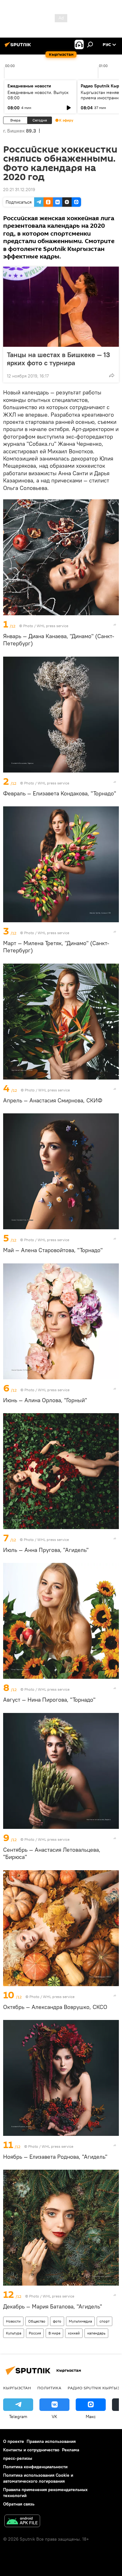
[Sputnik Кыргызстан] (19, 47)
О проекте (14, 2441)
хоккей (74, 2333)
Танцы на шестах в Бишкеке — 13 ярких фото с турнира (58, 359)
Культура (14, 2333)
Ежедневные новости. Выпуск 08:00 (38, 95)
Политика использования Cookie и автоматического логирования (38, 2478)
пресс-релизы (18, 2458)
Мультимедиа (80, 2321)
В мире (54, 2333)
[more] (112, 375)
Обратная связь (19, 2504)
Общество (37, 2321)
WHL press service (52, 626)
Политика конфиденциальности (35, 2467)
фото (57, 2321)
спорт (104, 2321)
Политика (49, 2388)
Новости (13, 2321)
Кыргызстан (17, 2388)
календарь (96, 2333)
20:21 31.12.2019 (19, 190)
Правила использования (51, 2441)
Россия (35, 2333)
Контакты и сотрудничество (31, 2450)
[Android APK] (22, 2522)
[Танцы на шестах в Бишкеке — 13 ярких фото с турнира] (61, 307)
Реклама (71, 2450)
